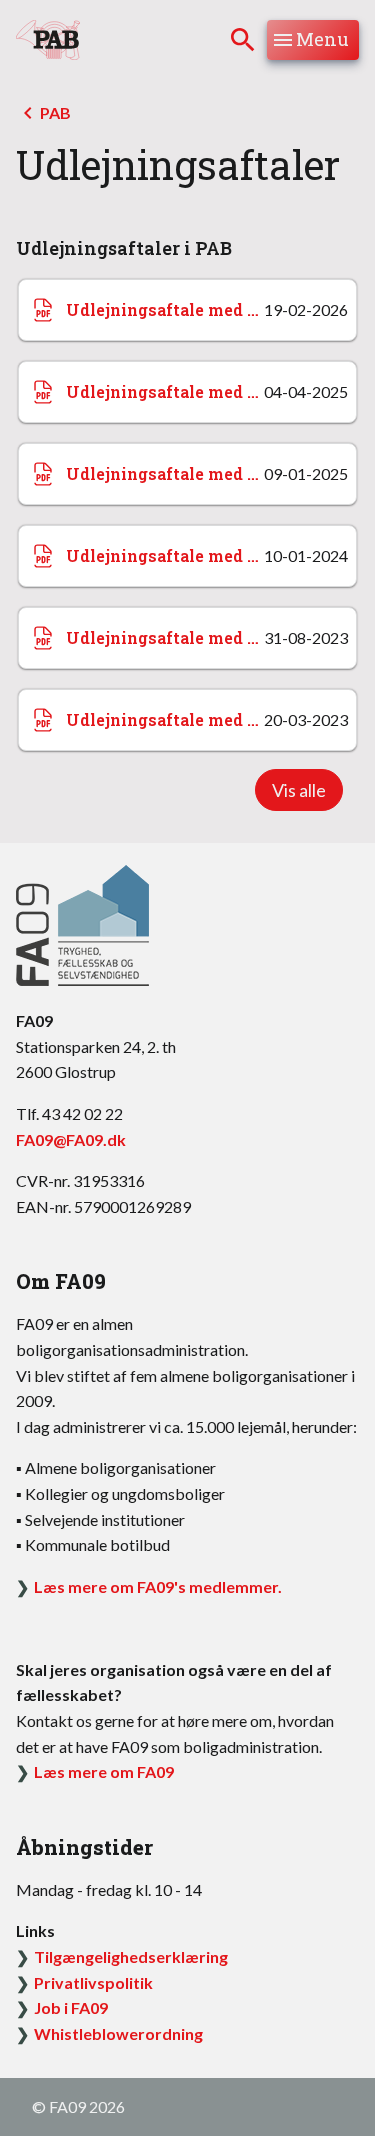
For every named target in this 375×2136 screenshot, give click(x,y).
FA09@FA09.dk (71, 1139)
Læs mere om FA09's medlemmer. (158, 1586)
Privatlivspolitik (93, 1982)
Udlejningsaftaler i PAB (124, 248)
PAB (55, 112)
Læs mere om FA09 (104, 1771)
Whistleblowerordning (118, 2033)
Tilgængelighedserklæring (131, 1956)
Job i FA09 (71, 2007)
